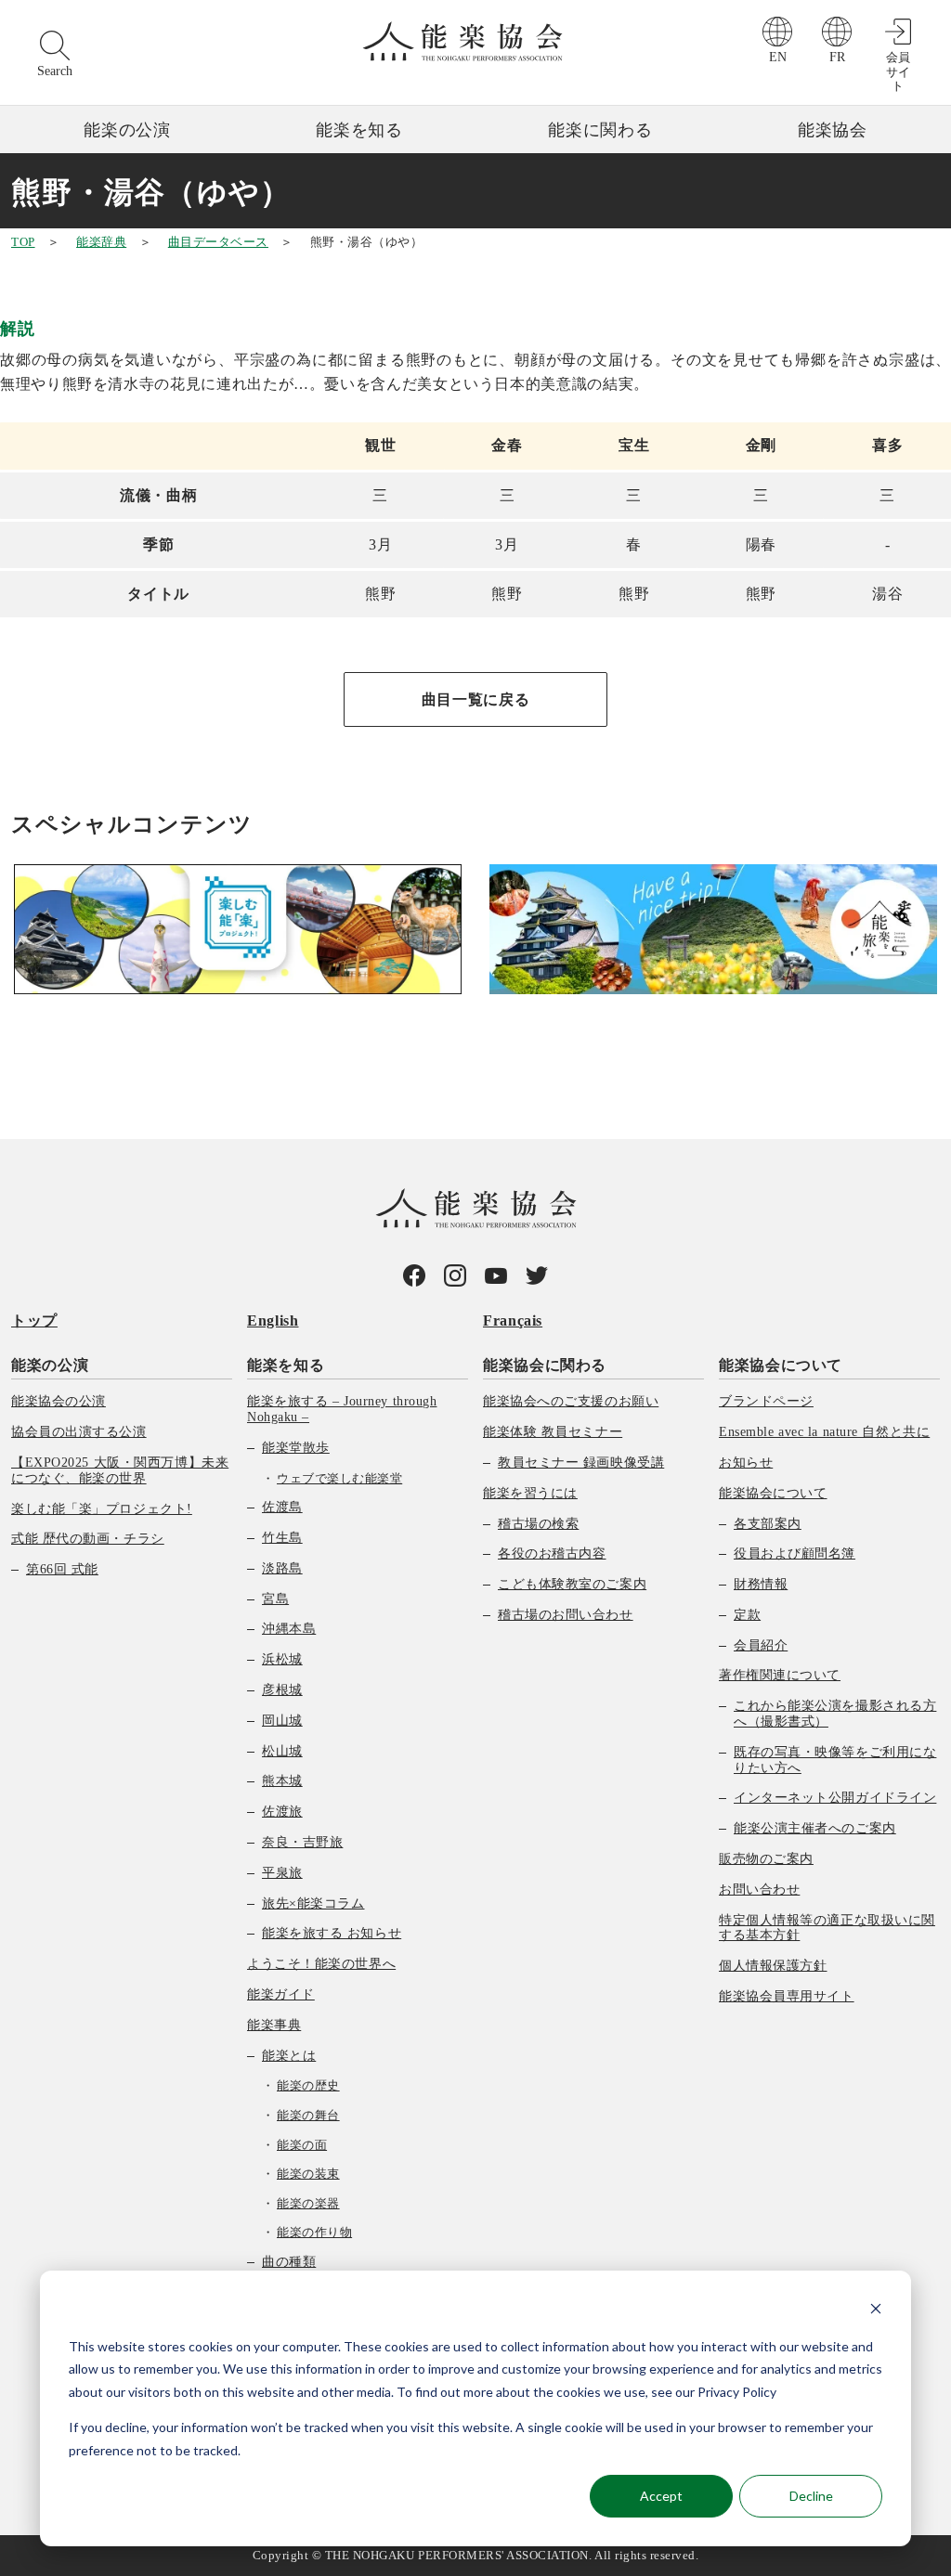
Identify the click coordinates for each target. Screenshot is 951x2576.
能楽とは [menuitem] (289, 2056)
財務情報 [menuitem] (761, 1584)
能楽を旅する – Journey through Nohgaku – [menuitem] (342, 1409)
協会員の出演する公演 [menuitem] (79, 1432)
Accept (661, 2496)
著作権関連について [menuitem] (780, 1675)
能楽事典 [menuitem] (274, 2025)
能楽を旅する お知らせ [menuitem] (332, 1933)
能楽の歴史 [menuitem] (308, 2085)
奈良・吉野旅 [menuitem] (302, 1842)
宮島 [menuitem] (275, 1599)
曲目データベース (218, 242)
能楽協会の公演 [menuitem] (59, 1401)
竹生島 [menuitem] (282, 1538)
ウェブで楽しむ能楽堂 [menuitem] (339, 1478)
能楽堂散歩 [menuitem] (296, 1448)
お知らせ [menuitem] (746, 1463)
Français (513, 1320)
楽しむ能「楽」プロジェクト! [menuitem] (102, 1509)
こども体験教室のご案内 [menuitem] (572, 1584)
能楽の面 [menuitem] (302, 2145)
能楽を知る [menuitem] (286, 1365)
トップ (34, 1320)
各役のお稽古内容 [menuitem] (552, 1553)
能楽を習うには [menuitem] (530, 1493)
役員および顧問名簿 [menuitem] (795, 1553)
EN (778, 57)
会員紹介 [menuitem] (761, 1645)
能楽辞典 (101, 242)
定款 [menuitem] (747, 1615)
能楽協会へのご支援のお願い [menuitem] (571, 1401)
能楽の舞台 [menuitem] (308, 2115)
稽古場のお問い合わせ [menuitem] (566, 1615)
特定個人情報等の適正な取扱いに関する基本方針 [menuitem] (827, 1928)
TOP (23, 242)
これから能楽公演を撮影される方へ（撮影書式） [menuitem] (835, 1714)
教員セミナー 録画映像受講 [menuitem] (581, 1463)
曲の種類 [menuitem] (289, 2262)
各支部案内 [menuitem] (768, 1524)
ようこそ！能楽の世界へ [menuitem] (321, 1964)
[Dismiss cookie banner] (876, 2311)
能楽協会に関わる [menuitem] (545, 1365)
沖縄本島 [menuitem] (289, 1629)
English (273, 1320)
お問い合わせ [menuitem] (759, 1890)
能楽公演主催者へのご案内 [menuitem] (815, 1828)
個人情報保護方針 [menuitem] (773, 1966)
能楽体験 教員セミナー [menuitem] (553, 1432)
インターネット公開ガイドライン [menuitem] (835, 1798)
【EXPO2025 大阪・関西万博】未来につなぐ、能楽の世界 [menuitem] (120, 1470)
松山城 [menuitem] (282, 1751)
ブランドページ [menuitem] (766, 1401)
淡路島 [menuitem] (282, 1568)
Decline (811, 2496)
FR (837, 57)
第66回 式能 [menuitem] (62, 1569)
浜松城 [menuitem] (282, 1659)
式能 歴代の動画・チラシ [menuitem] (88, 1539)
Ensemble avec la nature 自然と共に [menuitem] (824, 1432)
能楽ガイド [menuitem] (281, 1994)
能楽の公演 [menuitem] (50, 1365)
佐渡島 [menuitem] (282, 1507)
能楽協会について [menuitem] (781, 1365)
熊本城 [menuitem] (282, 1781)
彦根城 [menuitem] (282, 1690)
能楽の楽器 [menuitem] (308, 2203)
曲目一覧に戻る (475, 699)
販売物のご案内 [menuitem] (766, 1859)
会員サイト (898, 71)
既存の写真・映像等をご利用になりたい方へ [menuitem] (835, 1760)
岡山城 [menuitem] (282, 1721)
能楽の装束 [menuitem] (308, 2174)
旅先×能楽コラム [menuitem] (313, 1903)
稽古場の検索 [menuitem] (538, 1524)
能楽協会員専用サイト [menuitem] (787, 1996)
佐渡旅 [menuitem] (282, 1812)
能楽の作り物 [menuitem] (314, 2232)
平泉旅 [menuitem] (282, 1873)
